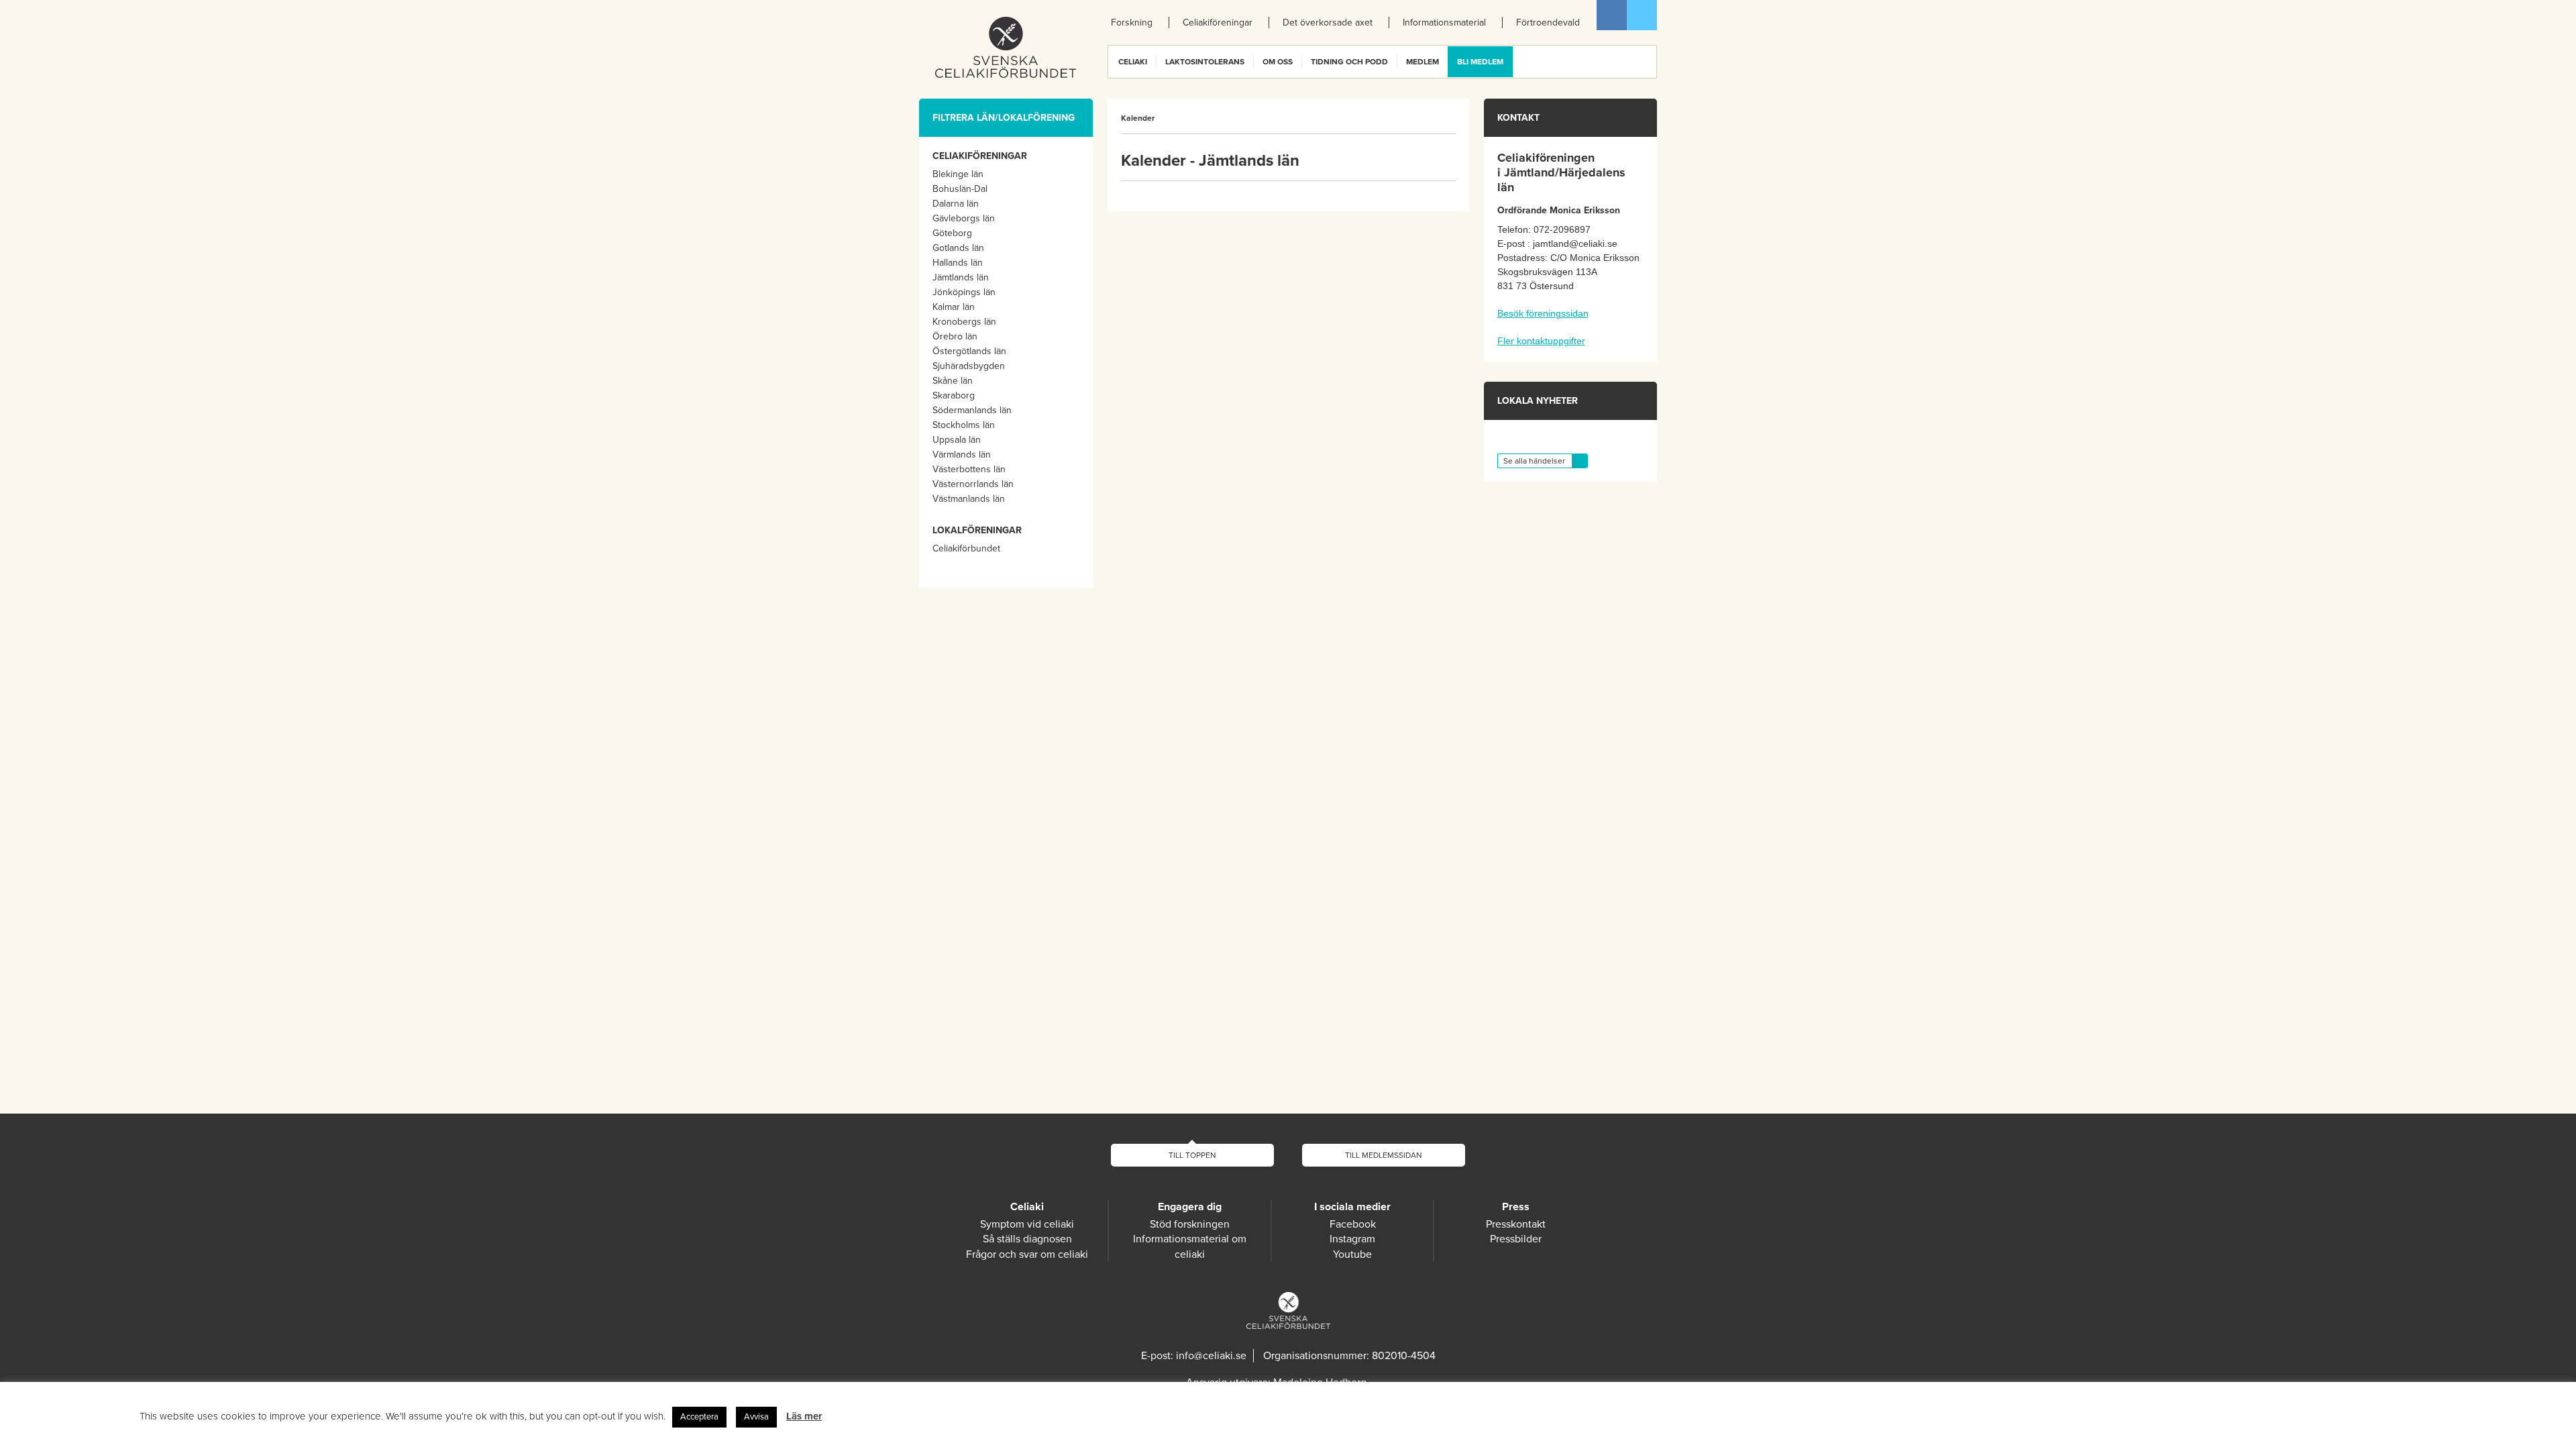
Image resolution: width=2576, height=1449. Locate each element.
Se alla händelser (1534, 461)
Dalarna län (956, 204)
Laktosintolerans (1205, 62)
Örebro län (955, 336)
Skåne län (953, 381)
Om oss (1278, 62)
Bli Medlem (1480, 62)
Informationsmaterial (1444, 22)
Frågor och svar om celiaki (1027, 1254)
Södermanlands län (972, 410)
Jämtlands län (961, 277)
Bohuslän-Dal (960, 189)
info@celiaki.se (1211, 1356)
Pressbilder (1516, 1239)
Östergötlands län (969, 351)
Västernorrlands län (973, 484)
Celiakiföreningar (1218, 22)
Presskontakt (1516, 1224)
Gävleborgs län (964, 218)
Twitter (1642, 15)
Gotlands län (958, 248)
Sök (1646, 62)
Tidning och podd (1349, 62)
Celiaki (1133, 62)
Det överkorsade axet (1328, 22)
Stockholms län (964, 425)
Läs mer (804, 1416)
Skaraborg (954, 395)
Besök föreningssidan (1543, 313)
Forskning (1132, 22)
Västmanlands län (969, 499)
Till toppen (1192, 1155)
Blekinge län (958, 174)
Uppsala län (957, 440)
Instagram (1352, 1239)
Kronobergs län (964, 322)
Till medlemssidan (1384, 1155)
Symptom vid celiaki (1027, 1224)
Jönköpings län (964, 292)
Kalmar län (954, 307)
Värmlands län (962, 454)
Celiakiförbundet (966, 548)
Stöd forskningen (1190, 1224)
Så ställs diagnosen (1027, 1239)
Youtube (1352, 1254)
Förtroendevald (1548, 22)
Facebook (1612, 15)
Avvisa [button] (756, 1417)
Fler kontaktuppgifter (1541, 341)
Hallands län (958, 263)
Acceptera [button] (699, 1417)
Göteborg (952, 233)
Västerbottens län (969, 469)
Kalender (1138, 118)
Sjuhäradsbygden (969, 366)
